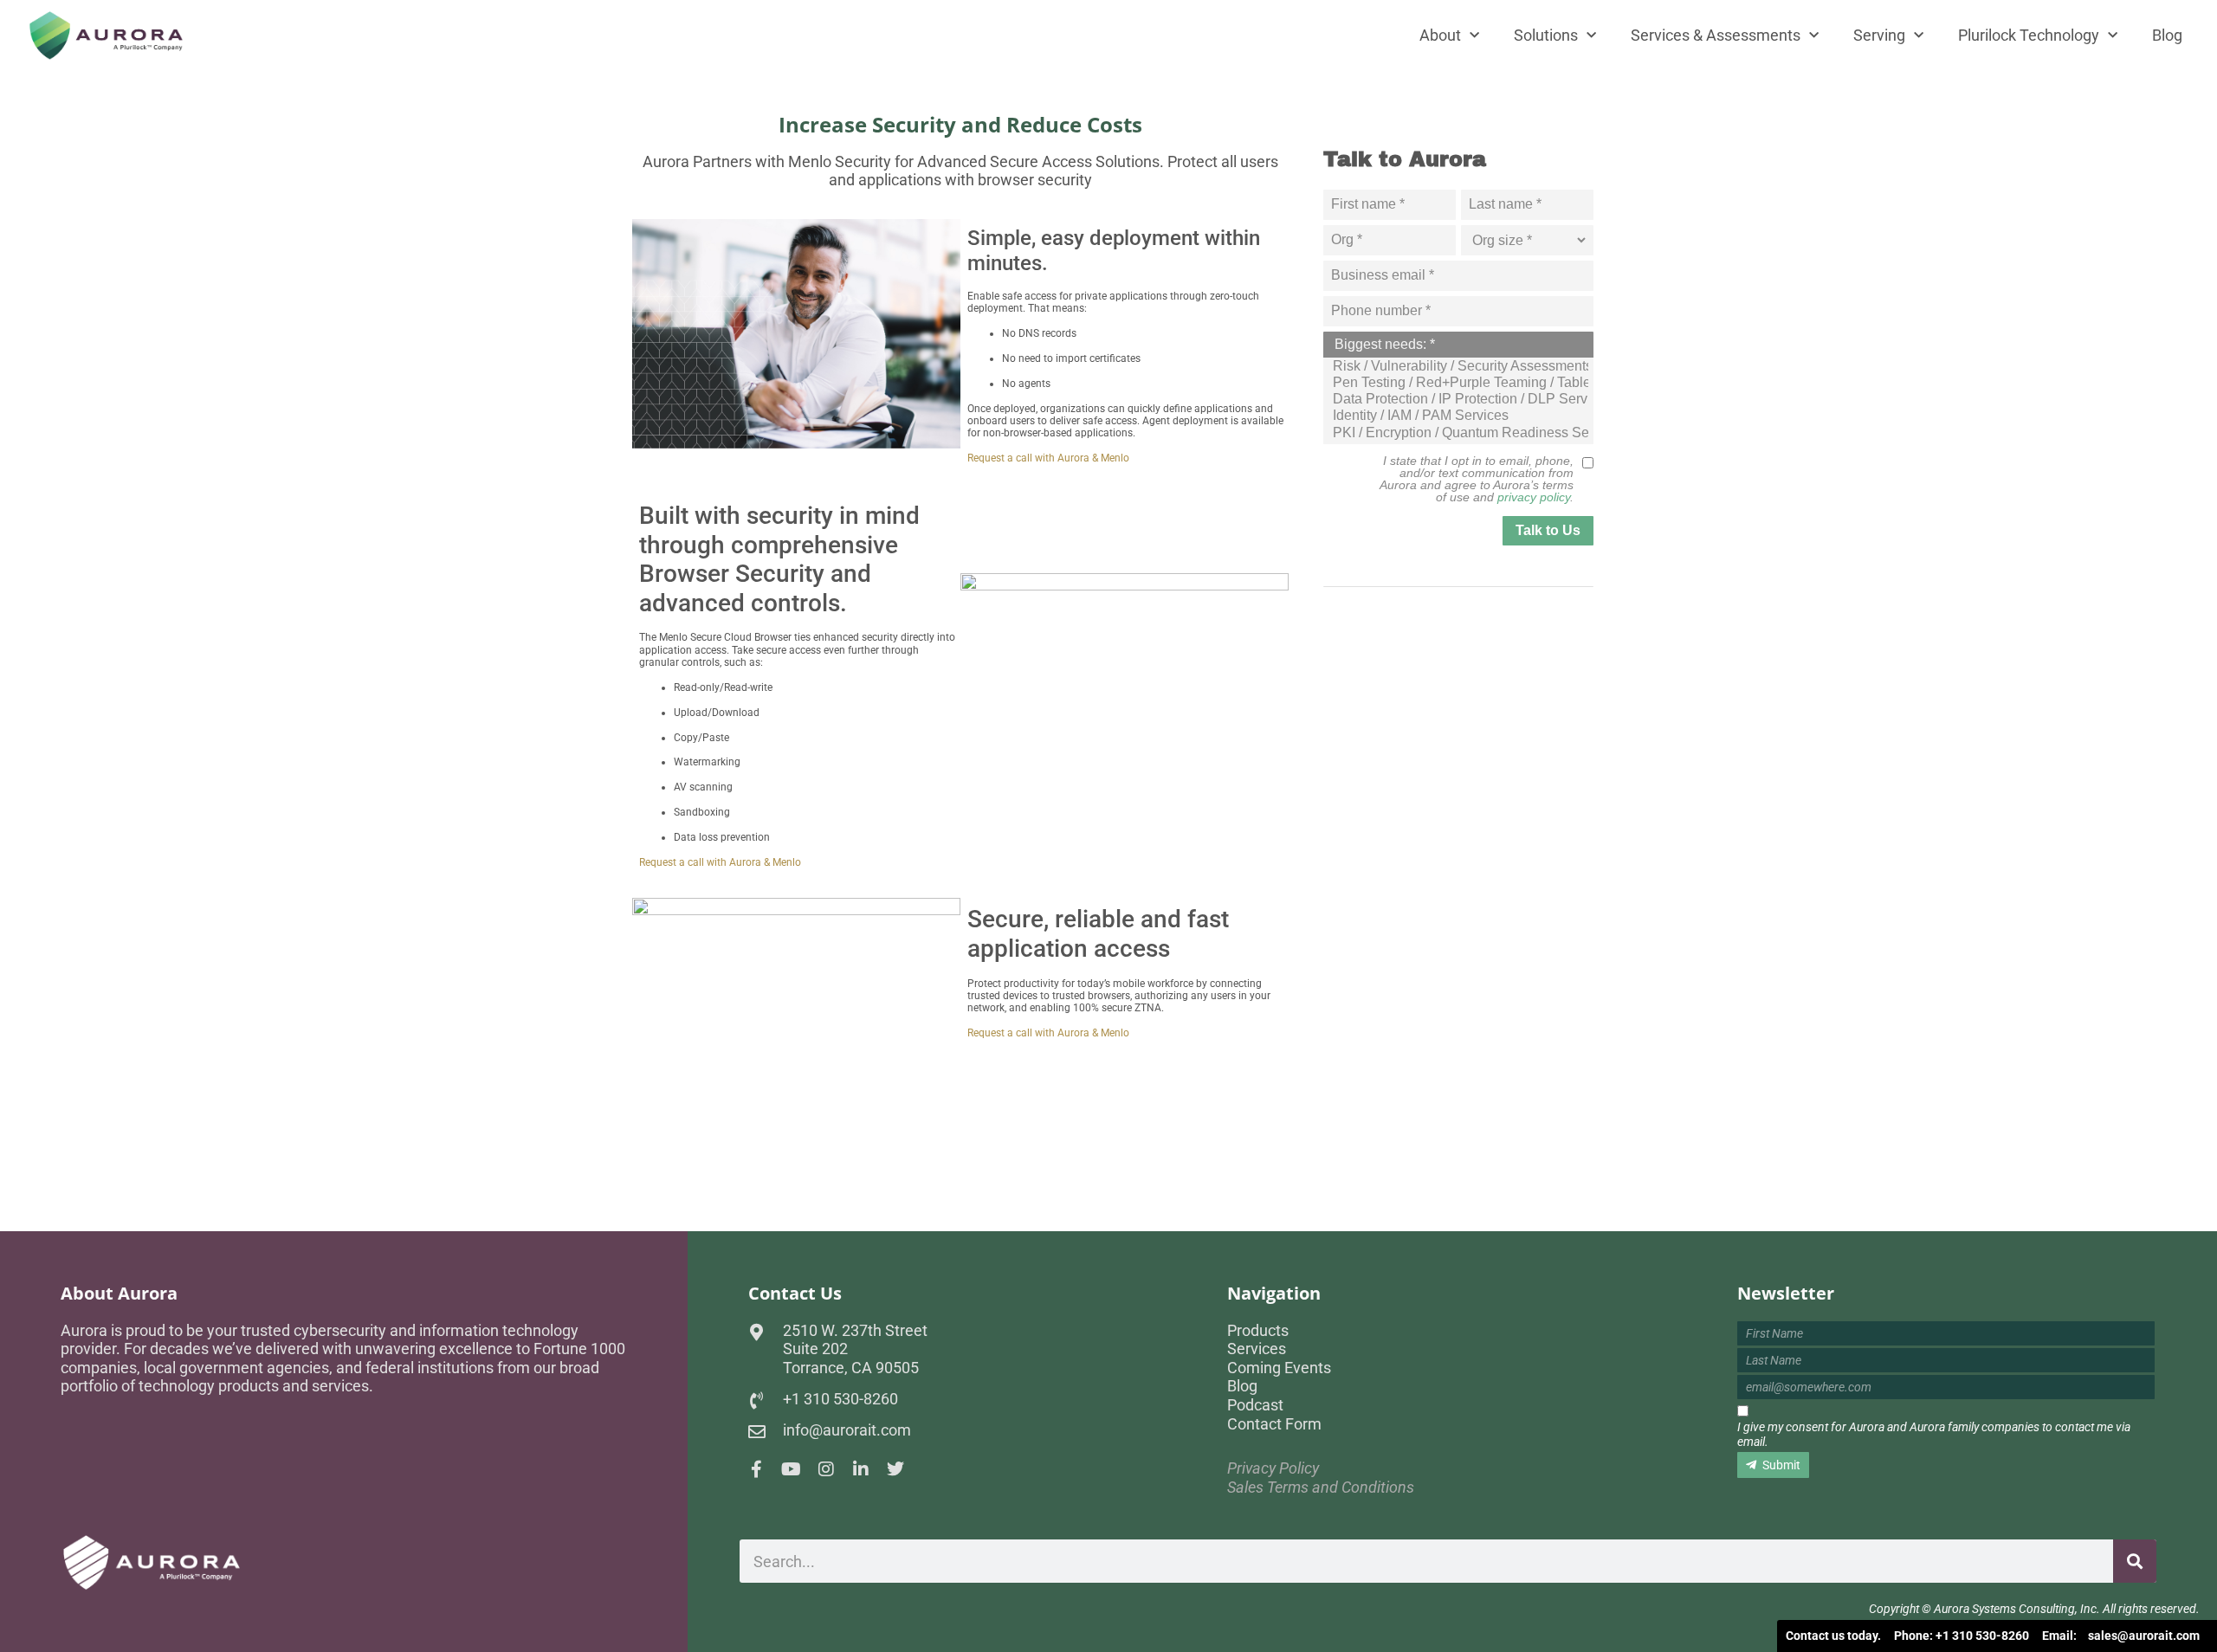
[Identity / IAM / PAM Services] (1460, 416)
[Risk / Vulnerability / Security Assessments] (1460, 367)
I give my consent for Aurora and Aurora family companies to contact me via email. (1934, 1434)
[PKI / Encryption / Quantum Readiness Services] (1460, 433)
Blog (2167, 35)
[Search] (2135, 1561)
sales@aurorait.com (2144, 1636)
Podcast (1255, 1405)
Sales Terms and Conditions (1321, 1487)
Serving (1879, 35)
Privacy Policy (1273, 1468)
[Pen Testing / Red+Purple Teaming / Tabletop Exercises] (1460, 383)
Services (1257, 1349)
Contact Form (1274, 1424)
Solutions (1546, 35)
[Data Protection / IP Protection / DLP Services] (1460, 400)
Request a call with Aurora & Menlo (1048, 458)
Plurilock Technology (2029, 35)
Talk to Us (1548, 530)
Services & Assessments (1716, 35)
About (1440, 35)
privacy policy (1534, 497)
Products (1258, 1330)
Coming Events (1279, 1368)
